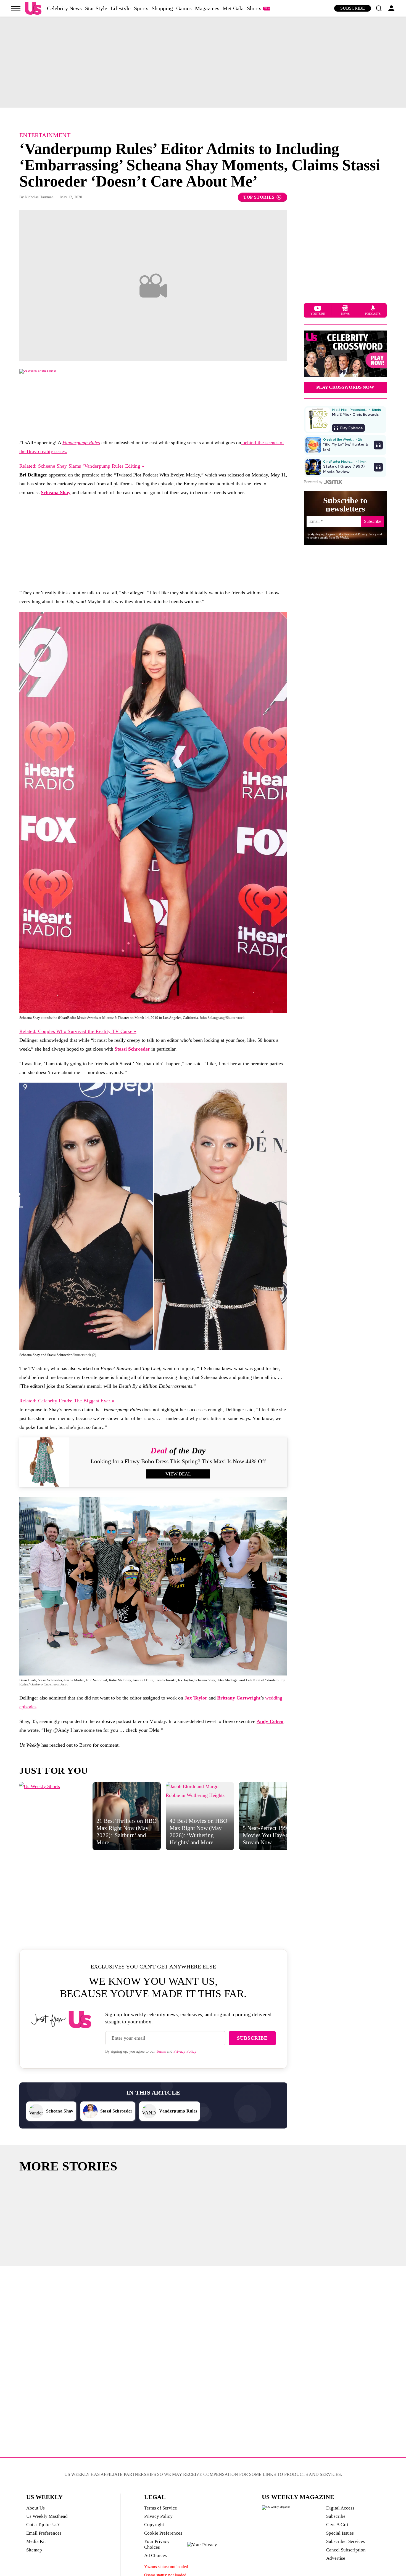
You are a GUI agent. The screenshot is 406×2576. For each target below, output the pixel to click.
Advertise (336, 2558)
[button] (379, 8)
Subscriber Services (346, 2541)
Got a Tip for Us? (43, 2525)
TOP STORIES (259, 197)
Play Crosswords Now (345, 387)
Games (184, 8)
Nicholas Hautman (39, 197)
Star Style (96, 8)
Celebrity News (64, 8)
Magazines (207, 8)
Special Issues (340, 2533)
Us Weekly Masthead (47, 2516)
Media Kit (36, 2541)
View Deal (178, 1474)
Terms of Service (161, 2508)
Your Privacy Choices (157, 2544)
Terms (161, 2051)
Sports (141, 8)
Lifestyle (121, 8)
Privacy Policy (185, 2051)
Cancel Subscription (346, 2550)
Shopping (162, 8)
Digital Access (340, 2508)
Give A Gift (337, 2525)
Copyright (154, 2525)
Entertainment (45, 135)
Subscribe (353, 8)
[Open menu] (16, 8)
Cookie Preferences (163, 2533)
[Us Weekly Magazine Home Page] (33, 8)
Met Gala (233, 8)
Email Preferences (44, 2533)
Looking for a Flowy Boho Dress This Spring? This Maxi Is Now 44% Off (178, 1461)
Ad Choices (155, 2555)
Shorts (254, 8)
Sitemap (34, 2550)
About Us (35, 2508)
